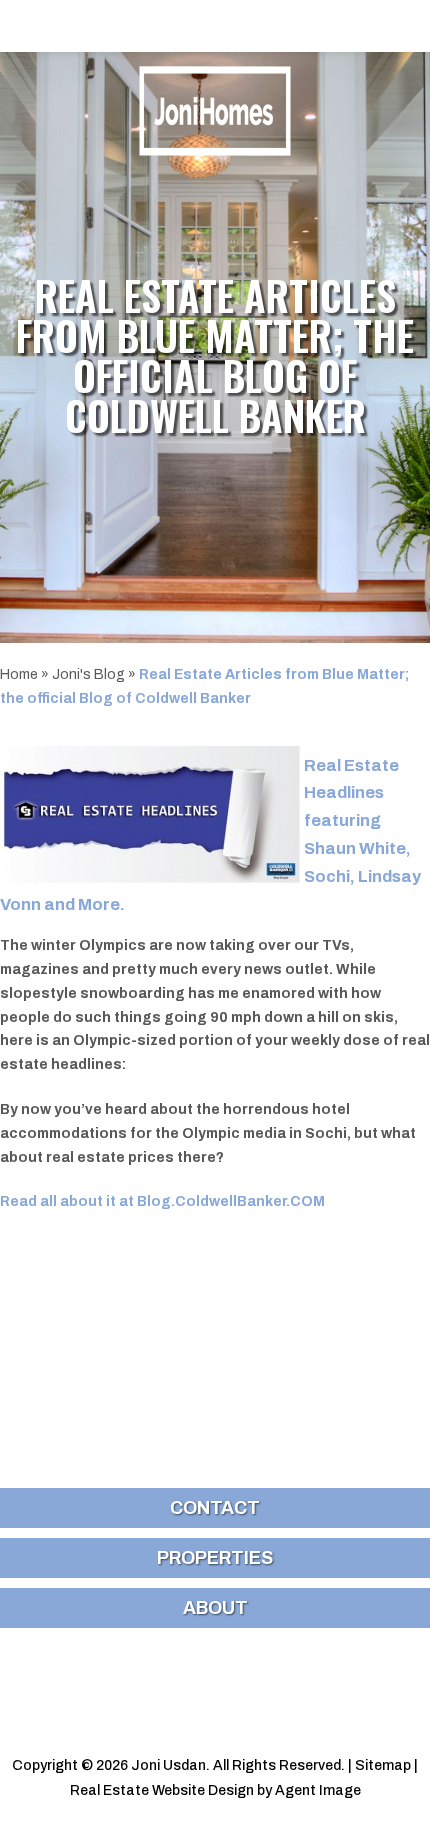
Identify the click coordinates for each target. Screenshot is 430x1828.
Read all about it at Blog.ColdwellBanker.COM (162, 1201)
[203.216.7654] (214, 26)
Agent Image (318, 1790)
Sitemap (383, 1765)
